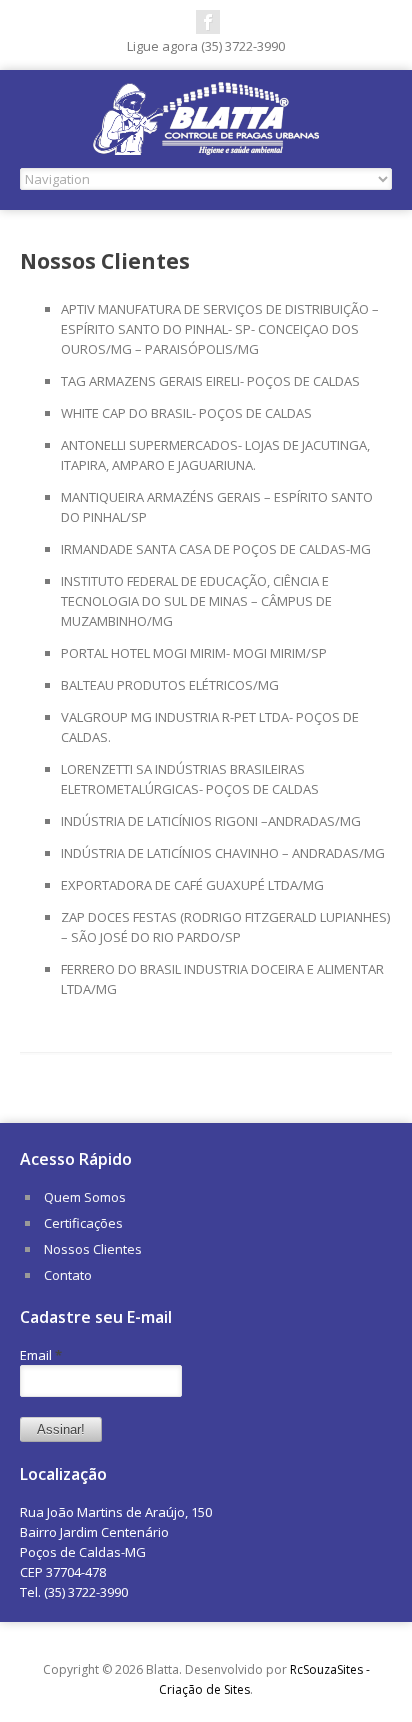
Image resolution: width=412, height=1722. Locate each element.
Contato (68, 1275)
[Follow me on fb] (208, 22)
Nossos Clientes (93, 1249)
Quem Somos (85, 1197)
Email (41, 1355)
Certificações (83, 1223)
